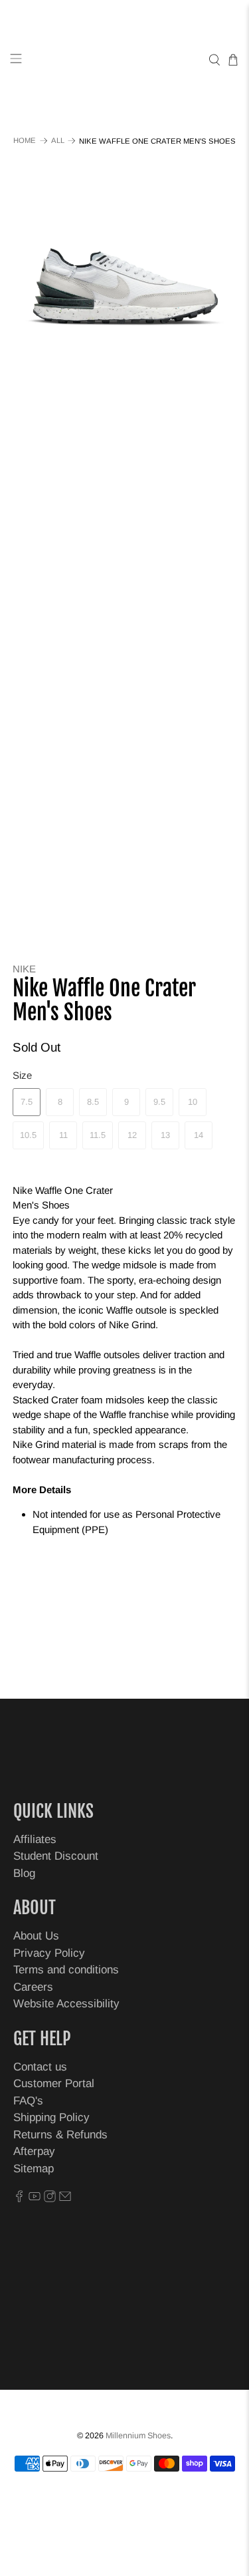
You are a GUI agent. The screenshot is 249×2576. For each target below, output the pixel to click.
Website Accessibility (66, 2004)
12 (132, 1135)
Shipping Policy (51, 2117)
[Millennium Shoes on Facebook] (19, 2199)
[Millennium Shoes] (125, 60)
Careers (33, 1987)
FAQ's (28, 2101)
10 (193, 1102)
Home (25, 141)
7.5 (27, 1102)
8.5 (93, 1102)
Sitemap (34, 2169)
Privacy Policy (49, 1953)
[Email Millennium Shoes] (65, 2199)
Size (22, 1075)
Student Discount (56, 1856)
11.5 (98, 1135)
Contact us (40, 2067)
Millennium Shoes (138, 2436)
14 (199, 1135)
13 (165, 1135)
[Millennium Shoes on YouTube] (35, 2199)
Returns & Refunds (60, 2135)
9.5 (159, 1102)
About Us (36, 1936)
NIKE (24, 969)
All (58, 141)
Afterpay (34, 2151)
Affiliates (35, 1839)
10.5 (28, 1135)
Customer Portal (54, 2083)
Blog (24, 1873)
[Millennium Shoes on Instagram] (50, 2199)
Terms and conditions (66, 1970)
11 (63, 1135)
